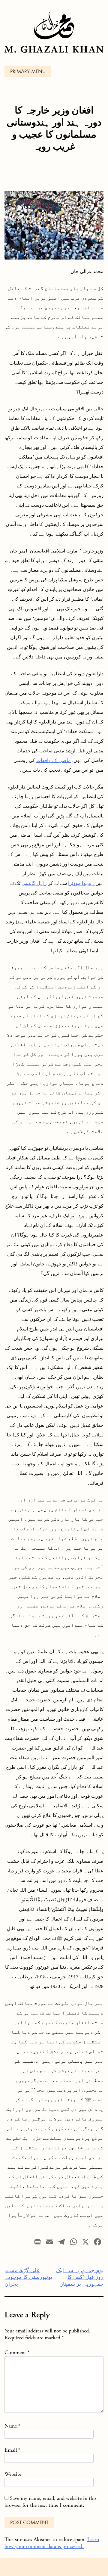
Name (12, 2426)
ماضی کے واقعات (54, 760)
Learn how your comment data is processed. (52, 2543)
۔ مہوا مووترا (82, 883)
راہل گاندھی (34, 883)
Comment (17, 2352)
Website (13, 2474)
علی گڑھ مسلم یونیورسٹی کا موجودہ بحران (28, 2277)
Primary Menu (28, 72)
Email (12, 2450)
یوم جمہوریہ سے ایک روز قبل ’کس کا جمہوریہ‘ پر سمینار (80, 2277)
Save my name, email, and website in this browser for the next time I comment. (51, 2502)
